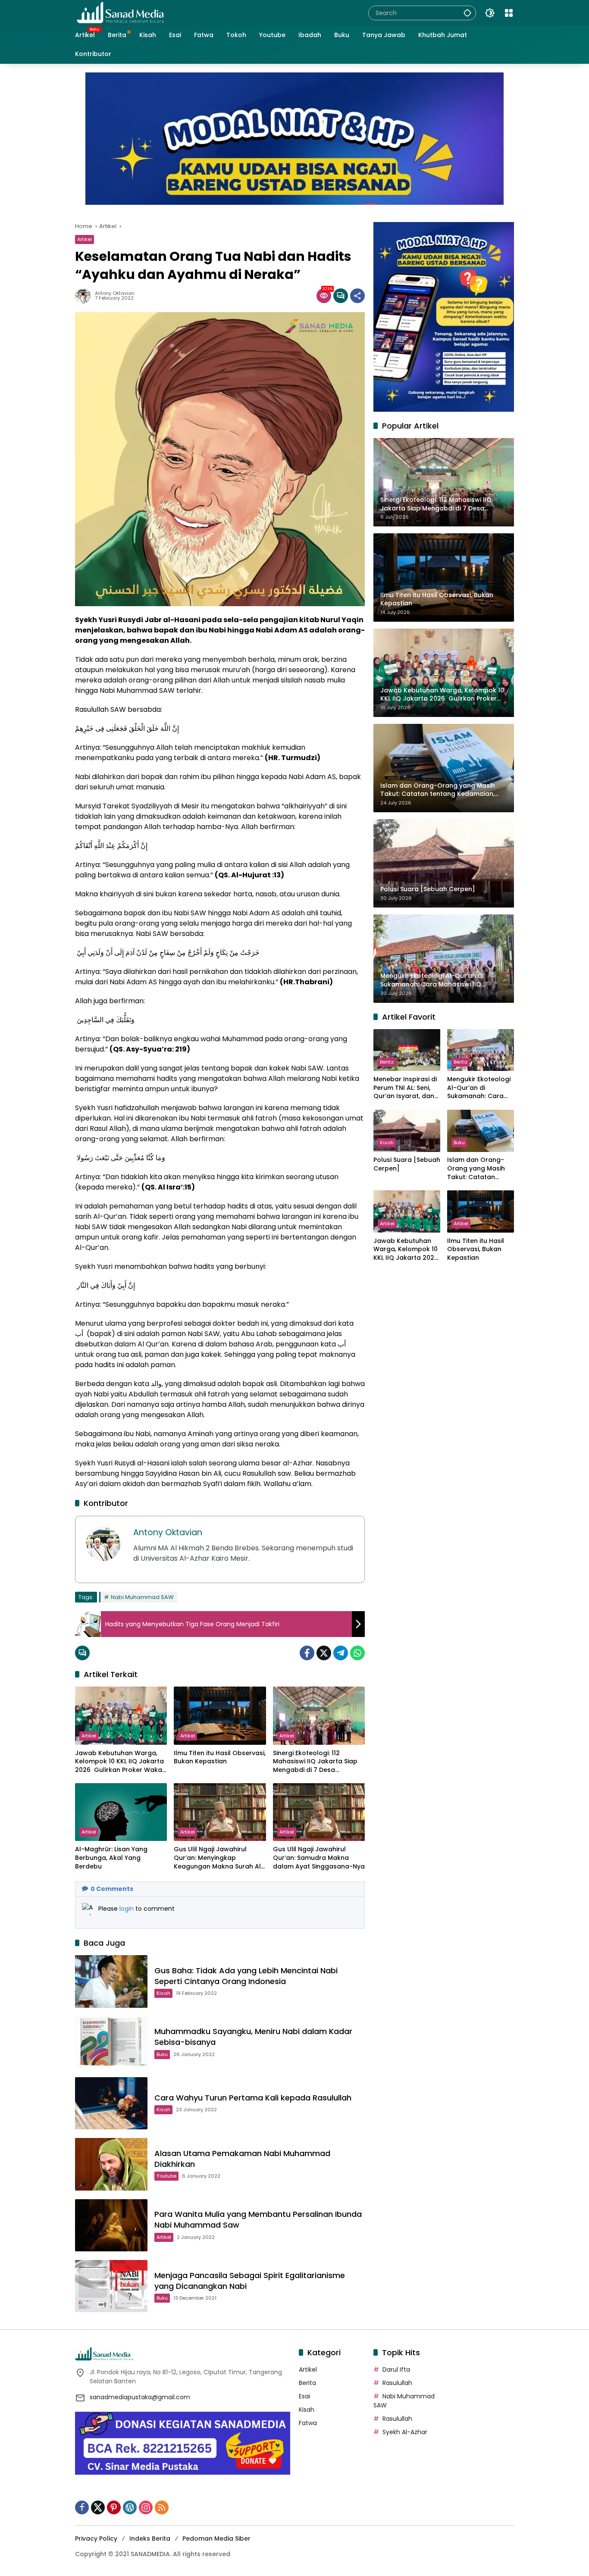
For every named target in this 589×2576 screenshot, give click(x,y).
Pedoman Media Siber (216, 2538)
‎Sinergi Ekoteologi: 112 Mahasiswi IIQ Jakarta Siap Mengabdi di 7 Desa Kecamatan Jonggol (315, 1762)
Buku (162, 2054)
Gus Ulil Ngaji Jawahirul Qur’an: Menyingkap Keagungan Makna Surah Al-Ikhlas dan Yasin (219, 1858)
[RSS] (162, 2507)
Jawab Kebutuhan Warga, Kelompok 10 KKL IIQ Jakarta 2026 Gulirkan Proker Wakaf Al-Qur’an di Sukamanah (120, 1762)
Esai (304, 2396)
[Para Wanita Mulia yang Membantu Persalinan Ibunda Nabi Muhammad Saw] (111, 2225)
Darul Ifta (396, 2369)
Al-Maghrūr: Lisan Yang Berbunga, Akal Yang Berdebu (111, 1858)
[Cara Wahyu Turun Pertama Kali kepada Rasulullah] (111, 2103)
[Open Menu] (509, 13)
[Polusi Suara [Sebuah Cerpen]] (407, 1131)
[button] (467, 13)
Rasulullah (397, 2383)
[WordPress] (130, 2507)
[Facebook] (307, 1653)
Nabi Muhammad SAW (142, 1597)
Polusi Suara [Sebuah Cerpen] (407, 1165)
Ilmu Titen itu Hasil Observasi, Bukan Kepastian (220, 1758)
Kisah (163, 1993)
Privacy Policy (96, 2538)
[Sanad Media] (120, 13)
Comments (112, 1889)
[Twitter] (324, 1653)
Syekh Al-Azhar (405, 2432)
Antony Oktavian (115, 293)
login (127, 1909)
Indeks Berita (150, 2538)
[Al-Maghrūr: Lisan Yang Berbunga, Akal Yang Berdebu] (121, 1812)
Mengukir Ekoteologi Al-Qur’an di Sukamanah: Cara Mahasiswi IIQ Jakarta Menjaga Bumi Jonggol (479, 1088)
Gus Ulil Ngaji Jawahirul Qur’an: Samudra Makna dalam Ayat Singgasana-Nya (319, 1858)
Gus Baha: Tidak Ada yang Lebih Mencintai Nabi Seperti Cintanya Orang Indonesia (246, 1976)
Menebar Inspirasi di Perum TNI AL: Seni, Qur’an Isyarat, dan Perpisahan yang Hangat (405, 1088)
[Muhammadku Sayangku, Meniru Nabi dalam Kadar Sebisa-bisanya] (111, 2042)
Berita (387, 1062)
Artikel (85, 239)
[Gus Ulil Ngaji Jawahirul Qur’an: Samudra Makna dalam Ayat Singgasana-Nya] (319, 1812)
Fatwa (308, 2423)
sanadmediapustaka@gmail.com (140, 2397)
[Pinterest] (114, 2507)
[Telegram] (341, 1653)
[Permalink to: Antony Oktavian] (85, 296)
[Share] (357, 296)
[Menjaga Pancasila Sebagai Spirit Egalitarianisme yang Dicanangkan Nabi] (111, 2286)
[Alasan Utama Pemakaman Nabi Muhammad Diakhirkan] (111, 2164)
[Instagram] (146, 2507)
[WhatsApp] (357, 1653)
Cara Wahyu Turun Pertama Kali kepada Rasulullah (253, 2098)
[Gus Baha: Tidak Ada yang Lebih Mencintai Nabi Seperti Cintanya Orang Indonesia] (111, 1981)
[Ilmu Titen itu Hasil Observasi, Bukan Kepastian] (220, 1715)
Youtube (166, 2176)
